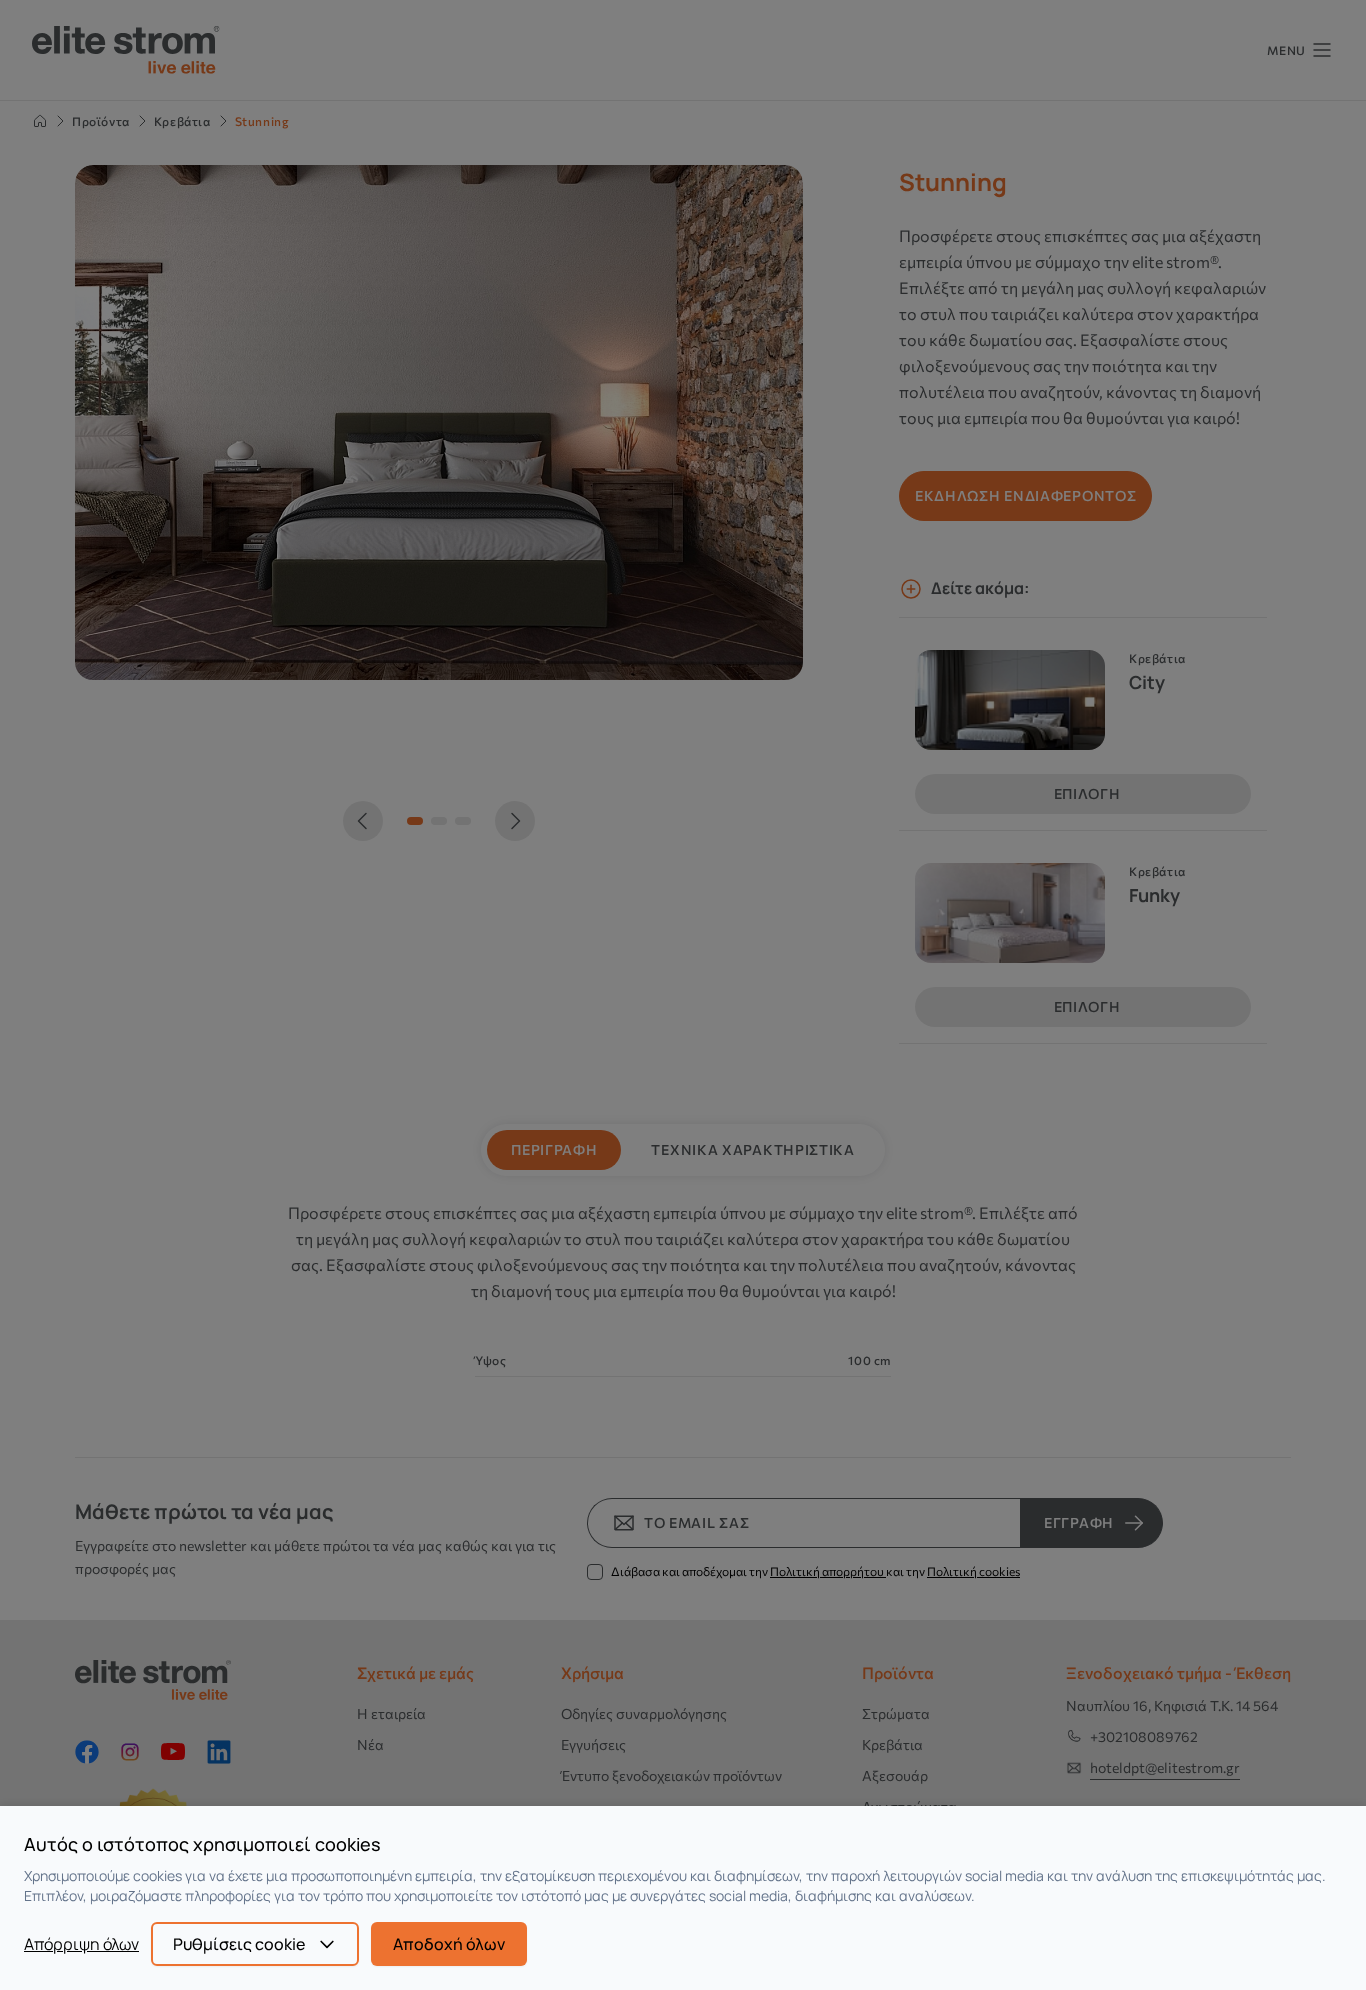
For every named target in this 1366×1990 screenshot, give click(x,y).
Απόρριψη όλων (81, 1944)
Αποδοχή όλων (449, 1944)
